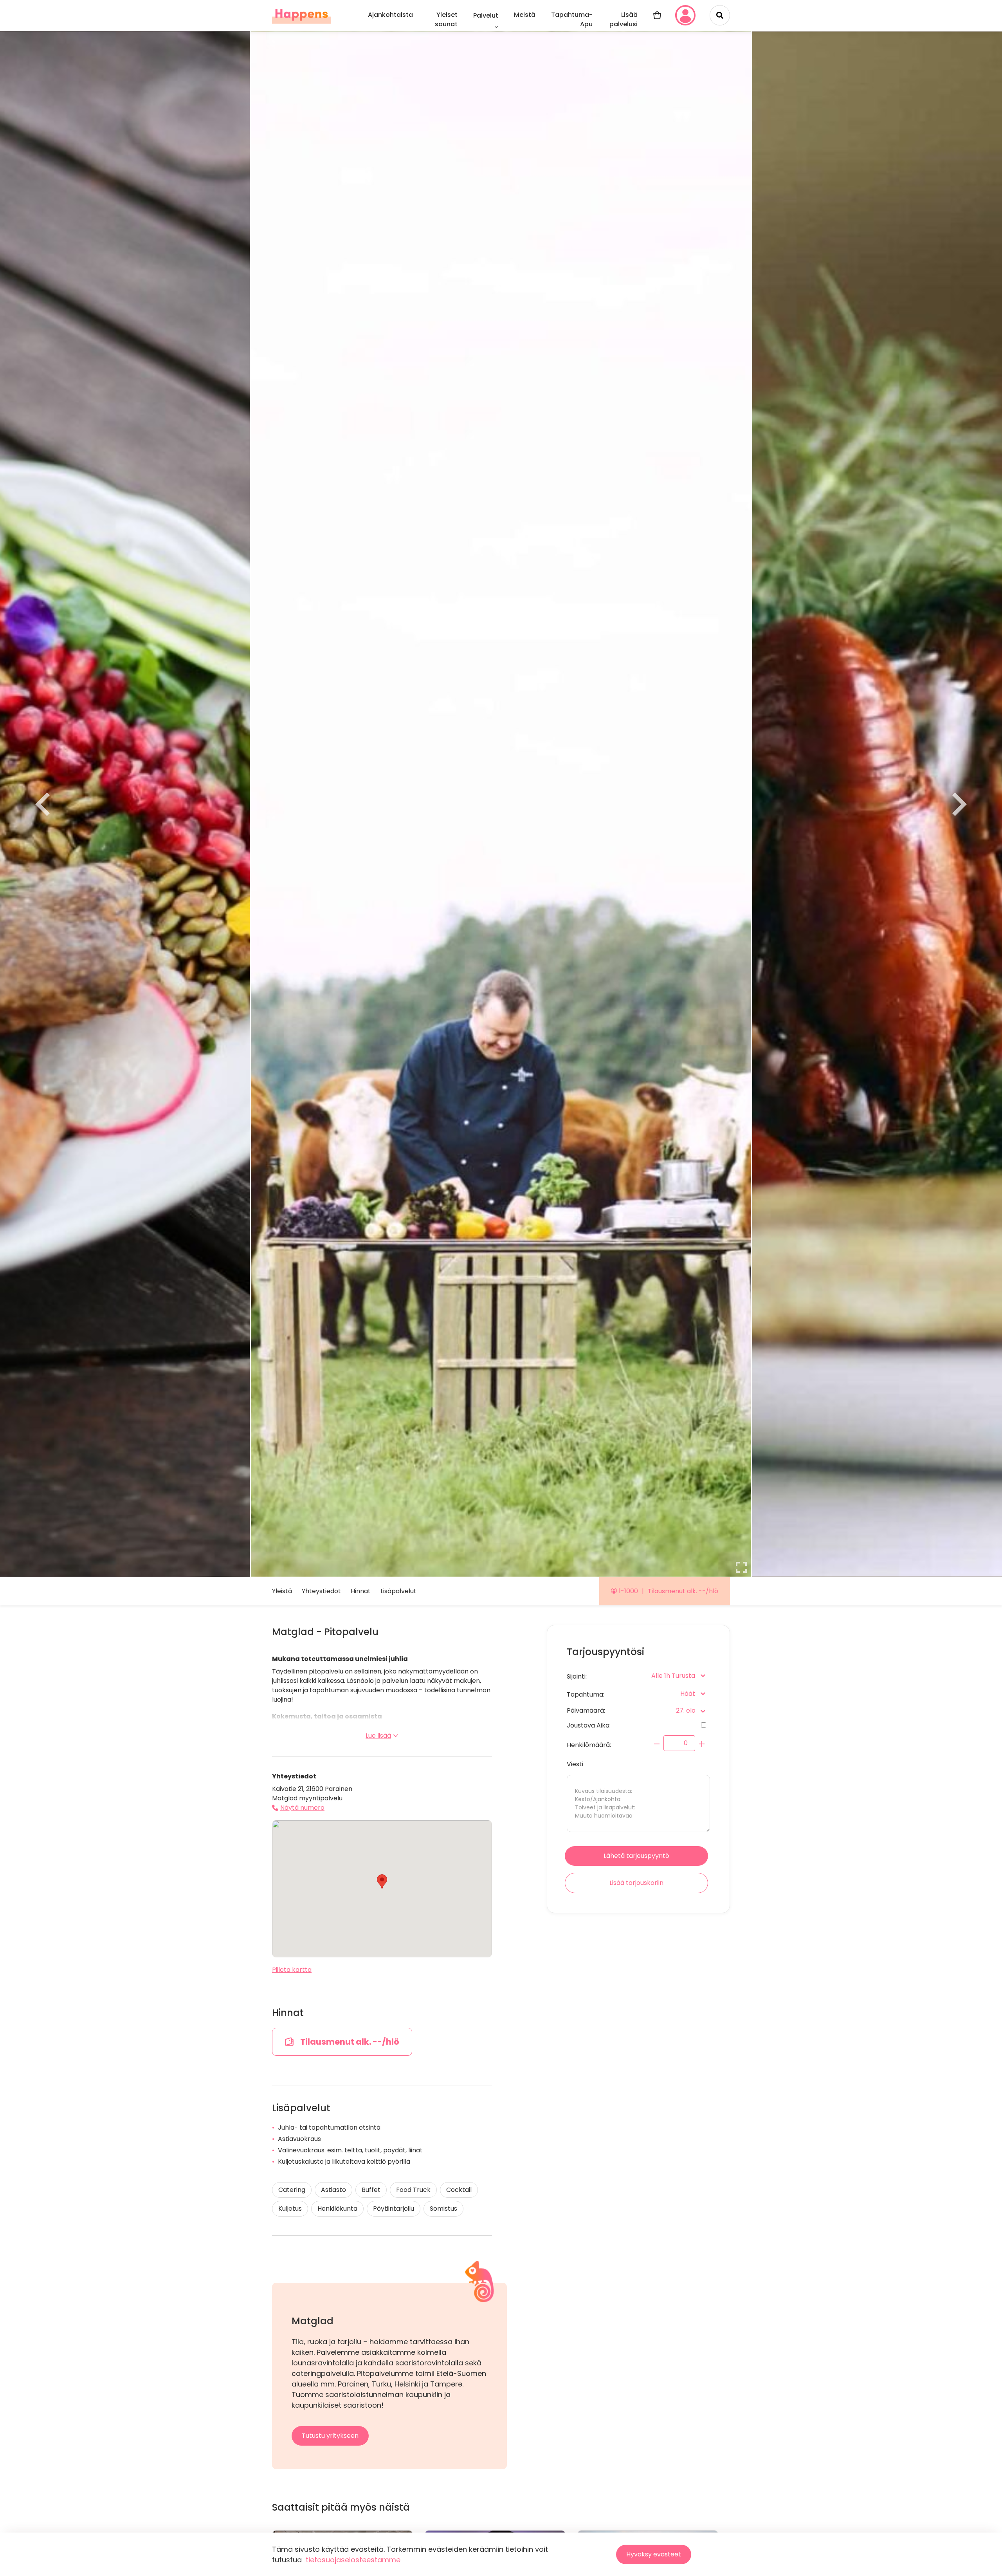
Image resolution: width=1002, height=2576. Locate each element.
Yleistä (282, 1591)
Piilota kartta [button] (292, 1970)
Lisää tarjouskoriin (636, 1883)
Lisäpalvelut (398, 1591)
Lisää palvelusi (624, 19)
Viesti (575, 1764)
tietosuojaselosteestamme (353, 2560)
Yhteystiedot (321, 1591)
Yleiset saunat (446, 19)
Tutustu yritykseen (330, 2436)
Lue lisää (378, 1736)
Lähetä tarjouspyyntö (636, 1856)
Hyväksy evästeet (654, 2554)
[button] (382, 1882)
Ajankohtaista (390, 15)
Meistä (525, 15)
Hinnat (361, 1591)
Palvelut (486, 15)
